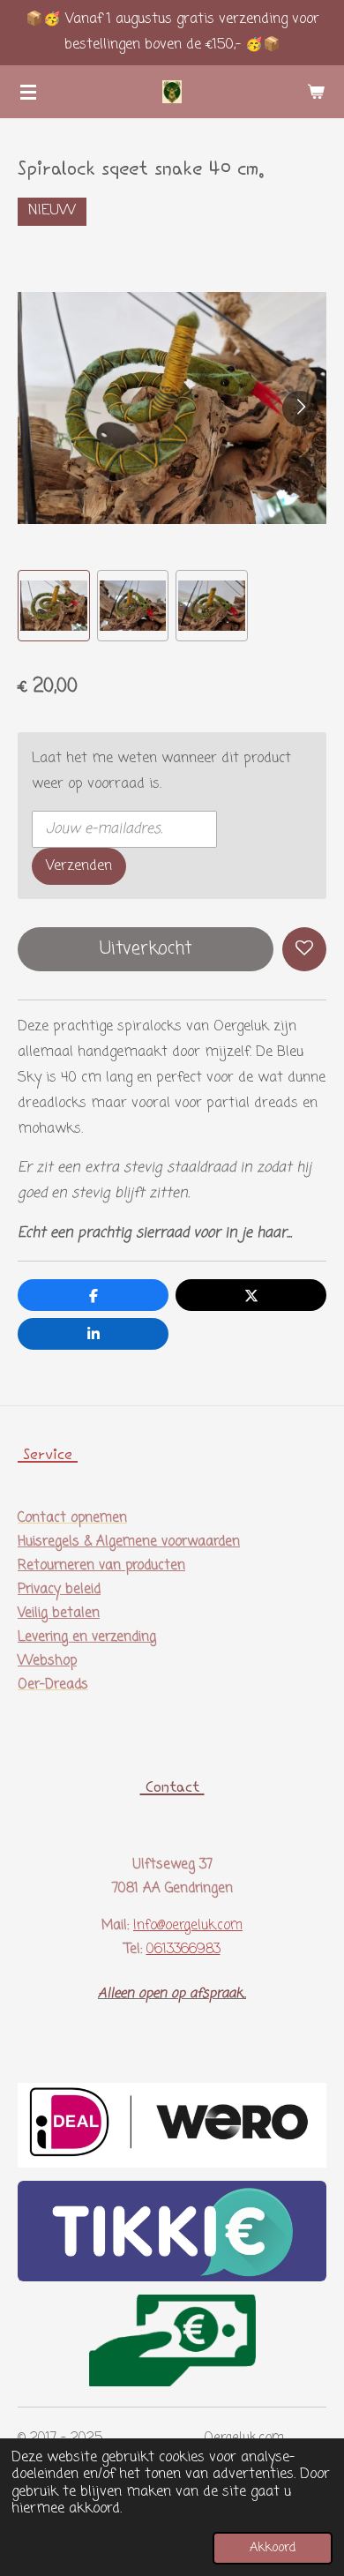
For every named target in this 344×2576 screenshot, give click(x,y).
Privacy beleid (59, 1590)
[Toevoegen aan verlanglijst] (304, 949)
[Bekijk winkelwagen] (316, 92)
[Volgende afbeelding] (300, 408)
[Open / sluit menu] (28, 92)
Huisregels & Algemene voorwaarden (129, 1542)
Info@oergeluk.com (188, 1926)
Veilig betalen (59, 1614)
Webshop (47, 1661)
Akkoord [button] (273, 2548)
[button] (54, 606)
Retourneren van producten (101, 1566)
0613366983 (183, 1950)
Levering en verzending (87, 1637)
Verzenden (79, 866)
